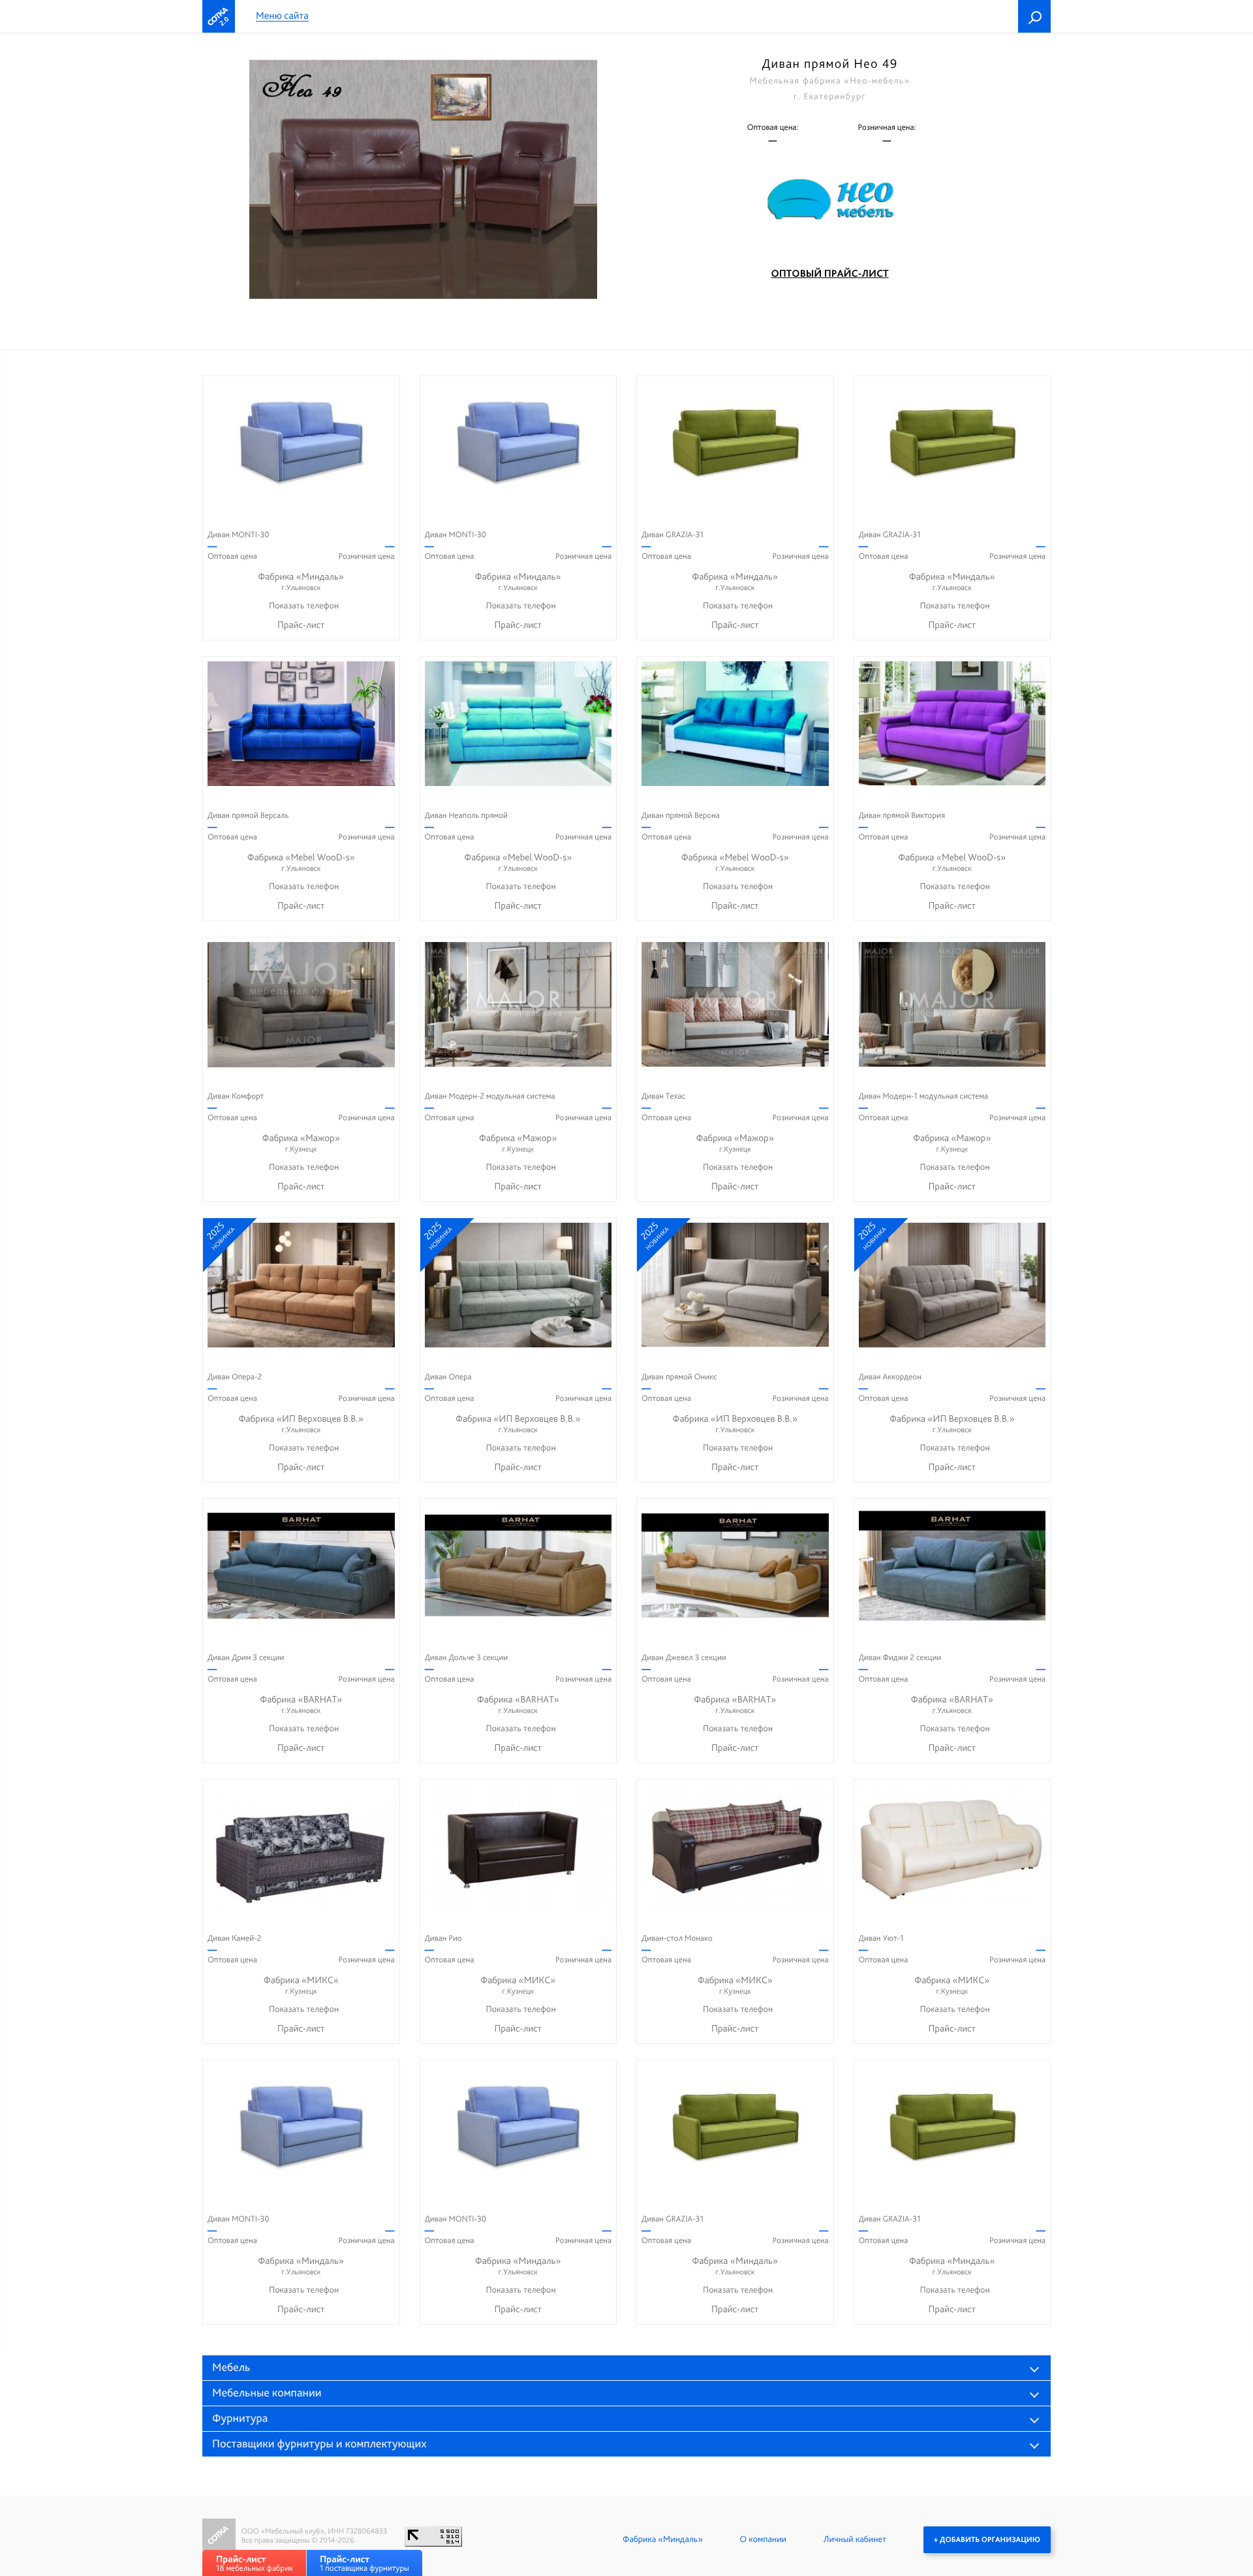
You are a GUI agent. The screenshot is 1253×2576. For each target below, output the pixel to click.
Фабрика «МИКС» (301, 1985)
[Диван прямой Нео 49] (423, 180)
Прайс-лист (301, 625)
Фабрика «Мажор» (302, 1143)
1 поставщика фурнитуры (364, 2563)
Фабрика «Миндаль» (301, 581)
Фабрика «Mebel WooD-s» (301, 862)
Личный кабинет (855, 2539)
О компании (763, 2539)
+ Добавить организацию (987, 2539)
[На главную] (219, 16)
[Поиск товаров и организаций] (1034, 16)
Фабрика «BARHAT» (301, 1704)
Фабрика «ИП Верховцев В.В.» (301, 1423)
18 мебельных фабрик (255, 2563)
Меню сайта (282, 16)
